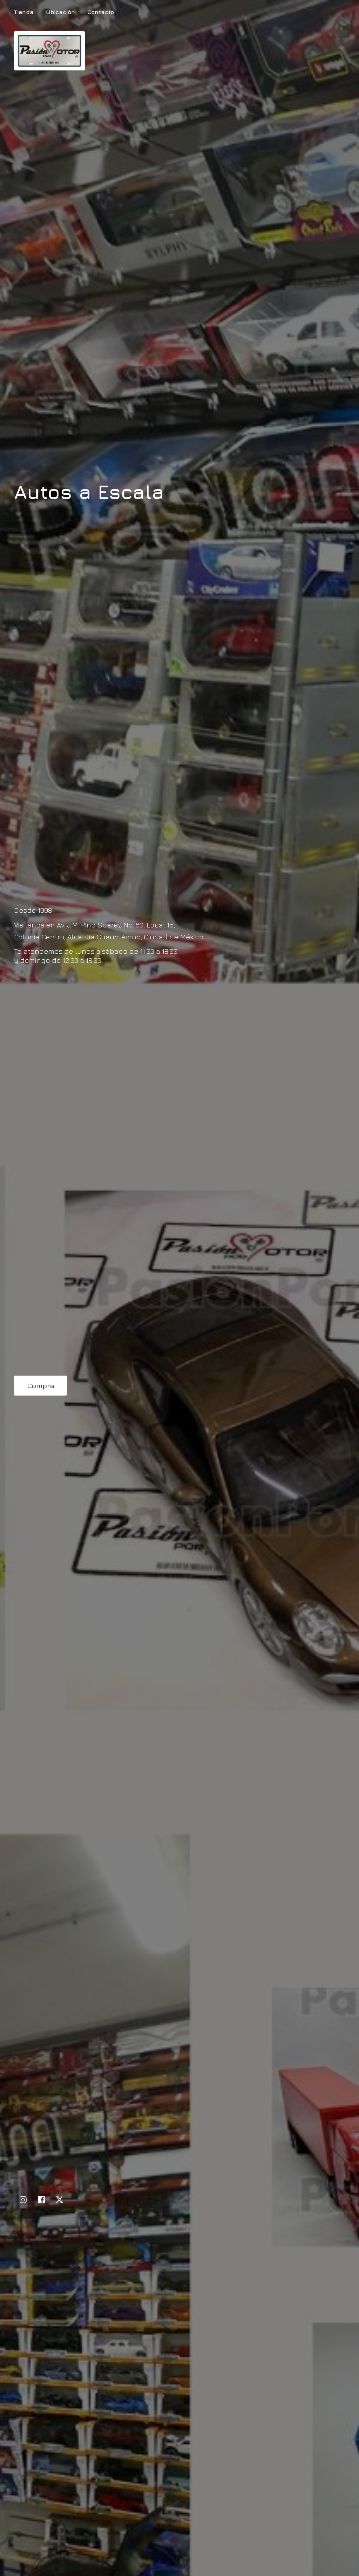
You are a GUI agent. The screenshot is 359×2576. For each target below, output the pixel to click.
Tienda (24, 12)
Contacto (101, 12)
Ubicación (60, 12)
